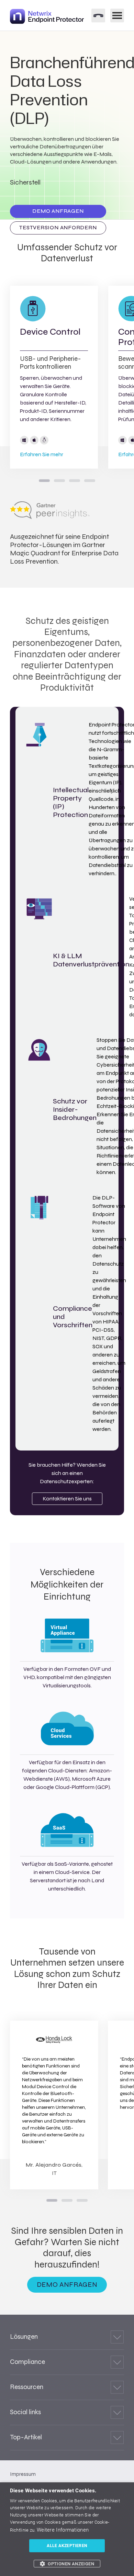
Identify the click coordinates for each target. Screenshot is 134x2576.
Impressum (23, 2474)
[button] (67, 2564)
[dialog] (67, 2529)
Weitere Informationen (63, 2530)
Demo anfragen (58, 211)
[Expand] (117, 2337)
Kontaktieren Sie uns (67, 1499)
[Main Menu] (117, 15)
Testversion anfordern (58, 228)
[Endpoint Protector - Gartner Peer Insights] (50, 517)
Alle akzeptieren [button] (67, 2546)
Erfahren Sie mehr (42, 454)
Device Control (50, 332)
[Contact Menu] (98, 15)
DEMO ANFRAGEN (67, 2285)
